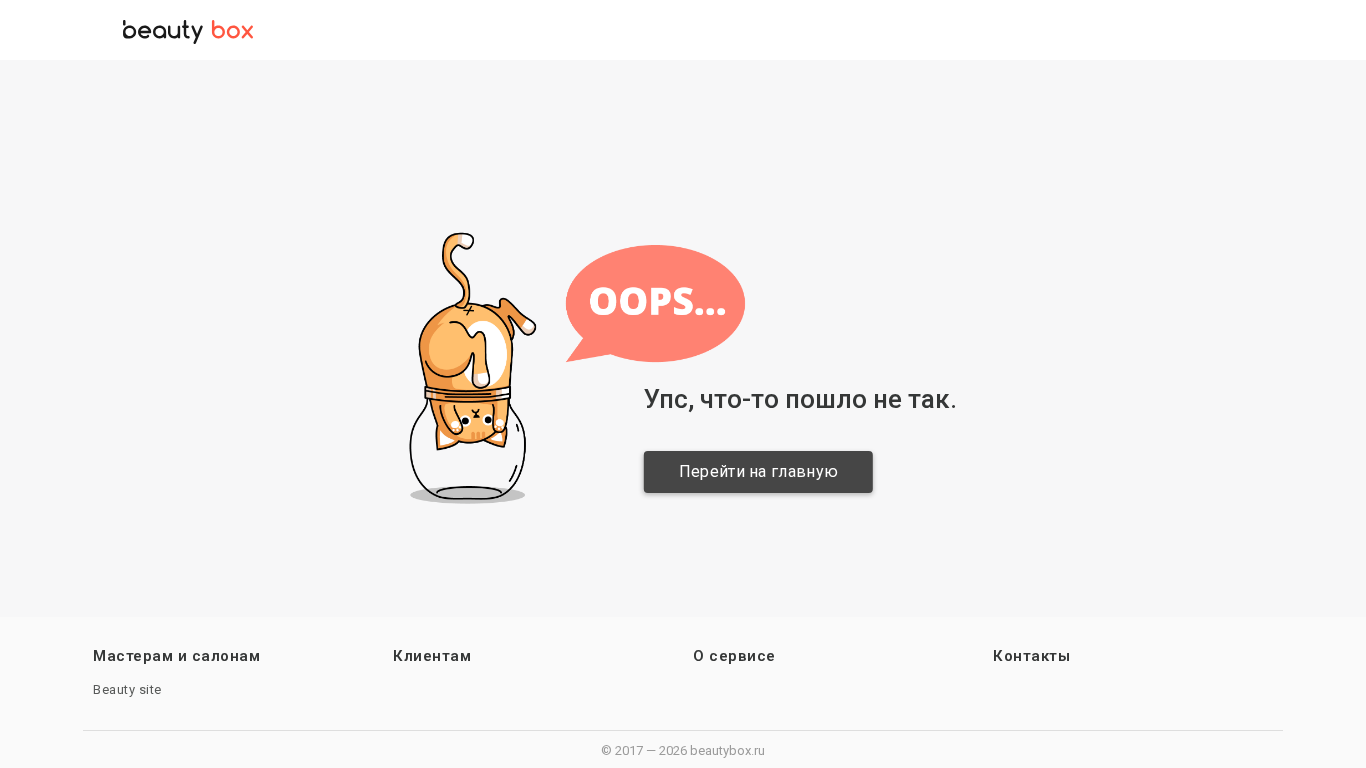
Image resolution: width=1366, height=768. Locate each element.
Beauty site (127, 689)
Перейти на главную (755, 471)
